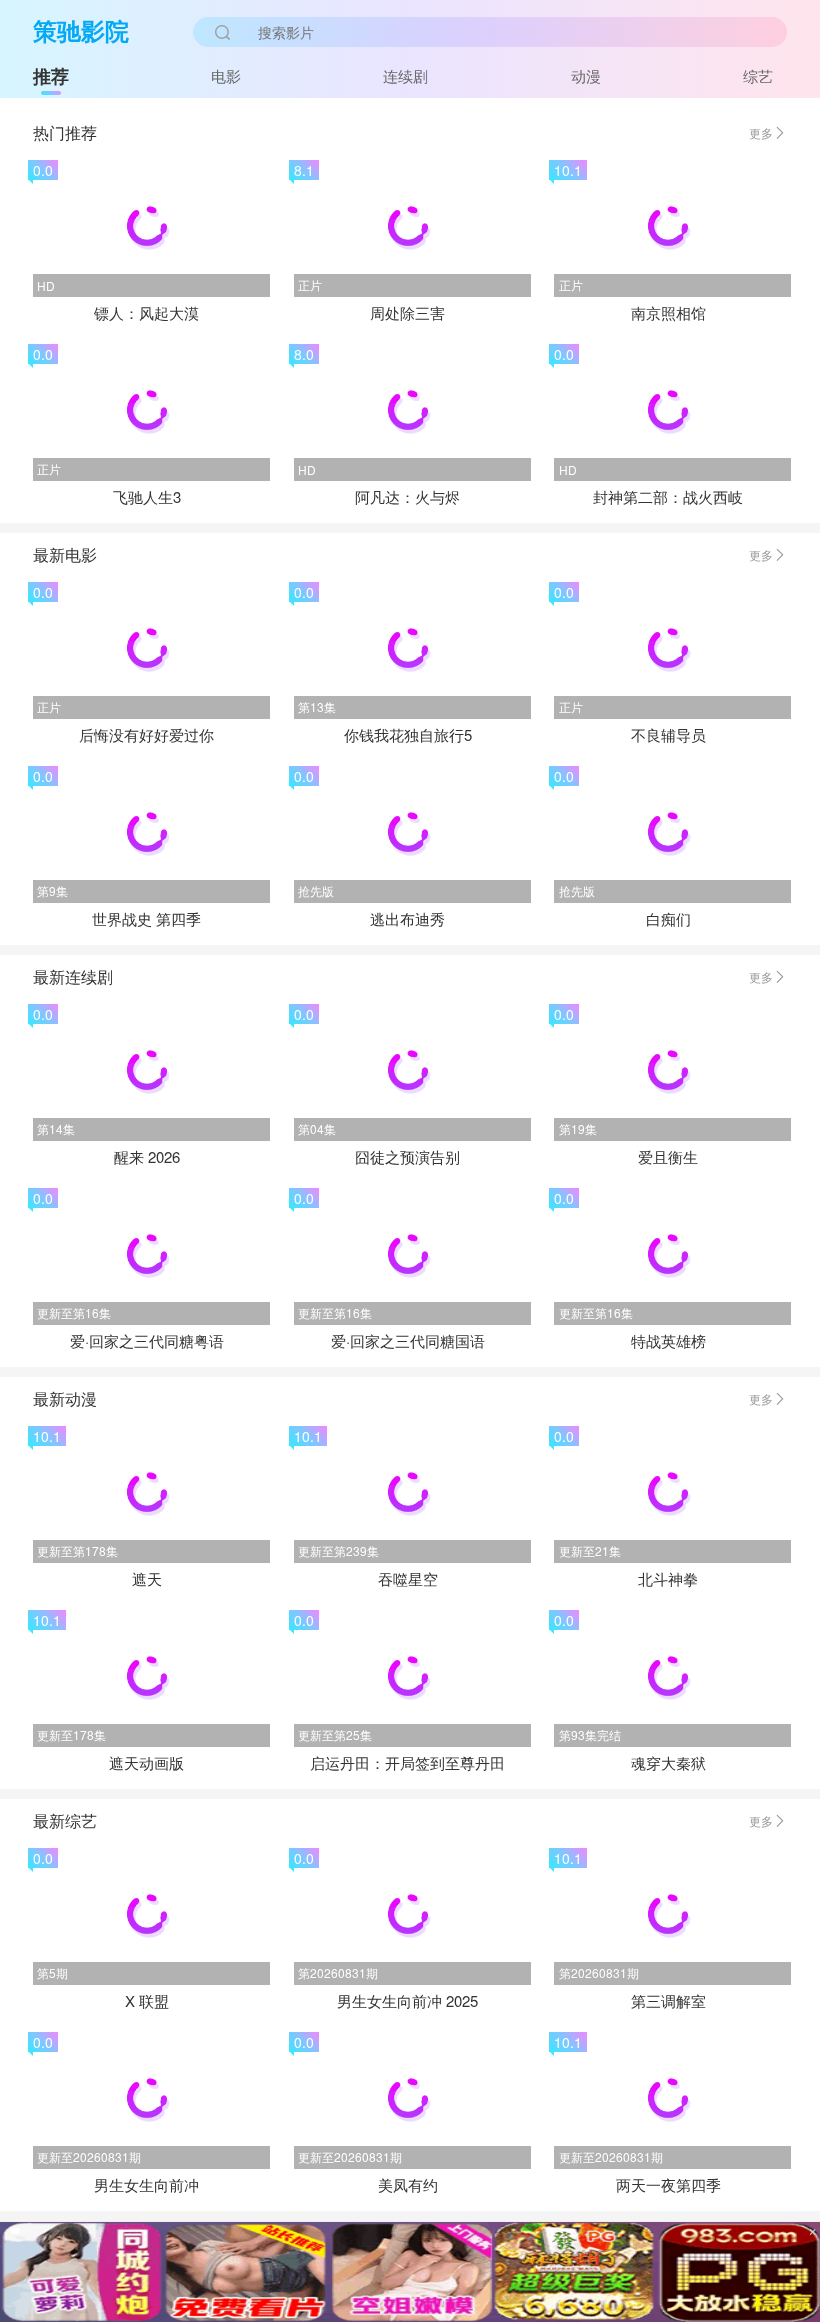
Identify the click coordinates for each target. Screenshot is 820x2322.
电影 (226, 75)
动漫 (586, 75)
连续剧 (405, 75)
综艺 (758, 75)
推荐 (51, 76)
